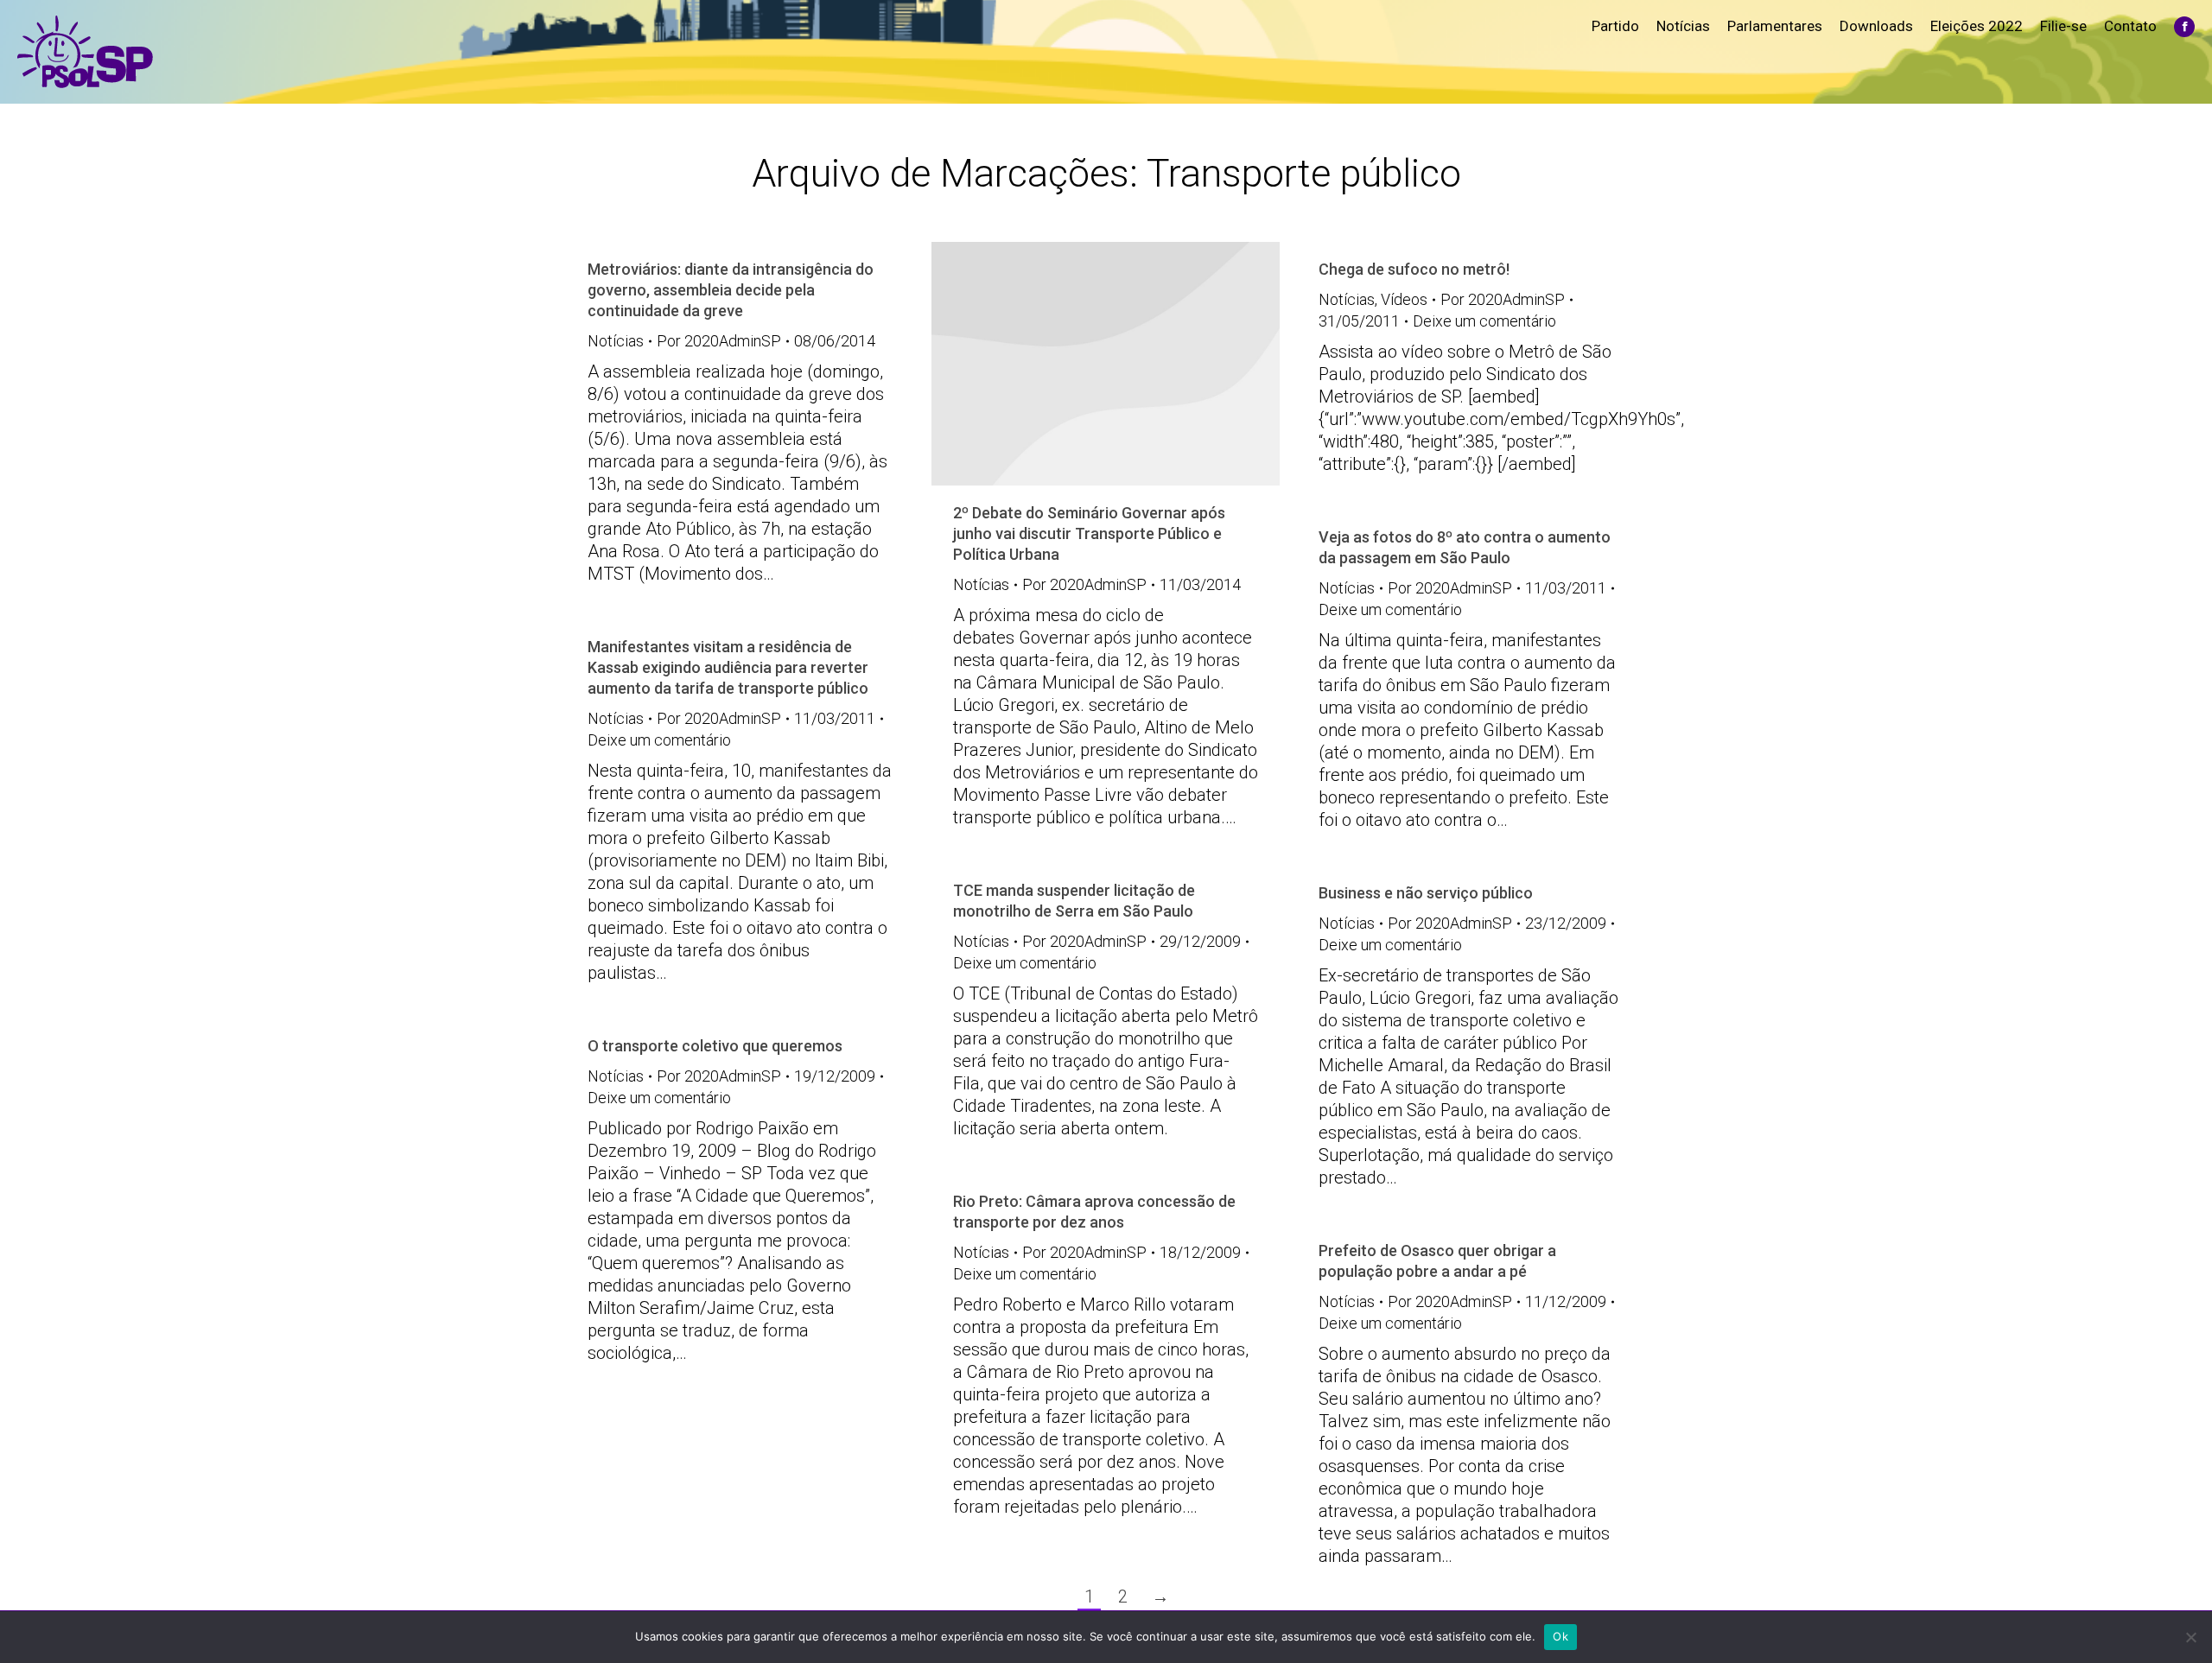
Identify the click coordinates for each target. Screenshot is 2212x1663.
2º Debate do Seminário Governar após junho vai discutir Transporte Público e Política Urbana (1089, 533)
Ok (1560, 1636)
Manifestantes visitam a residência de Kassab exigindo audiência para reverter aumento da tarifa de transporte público (728, 667)
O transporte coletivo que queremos (715, 1046)
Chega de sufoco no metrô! (1414, 269)
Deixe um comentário (1484, 321)
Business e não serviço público (1426, 893)
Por (719, 341)
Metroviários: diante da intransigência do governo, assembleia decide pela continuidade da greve (731, 290)
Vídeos (1404, 299)
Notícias (616, 341)
